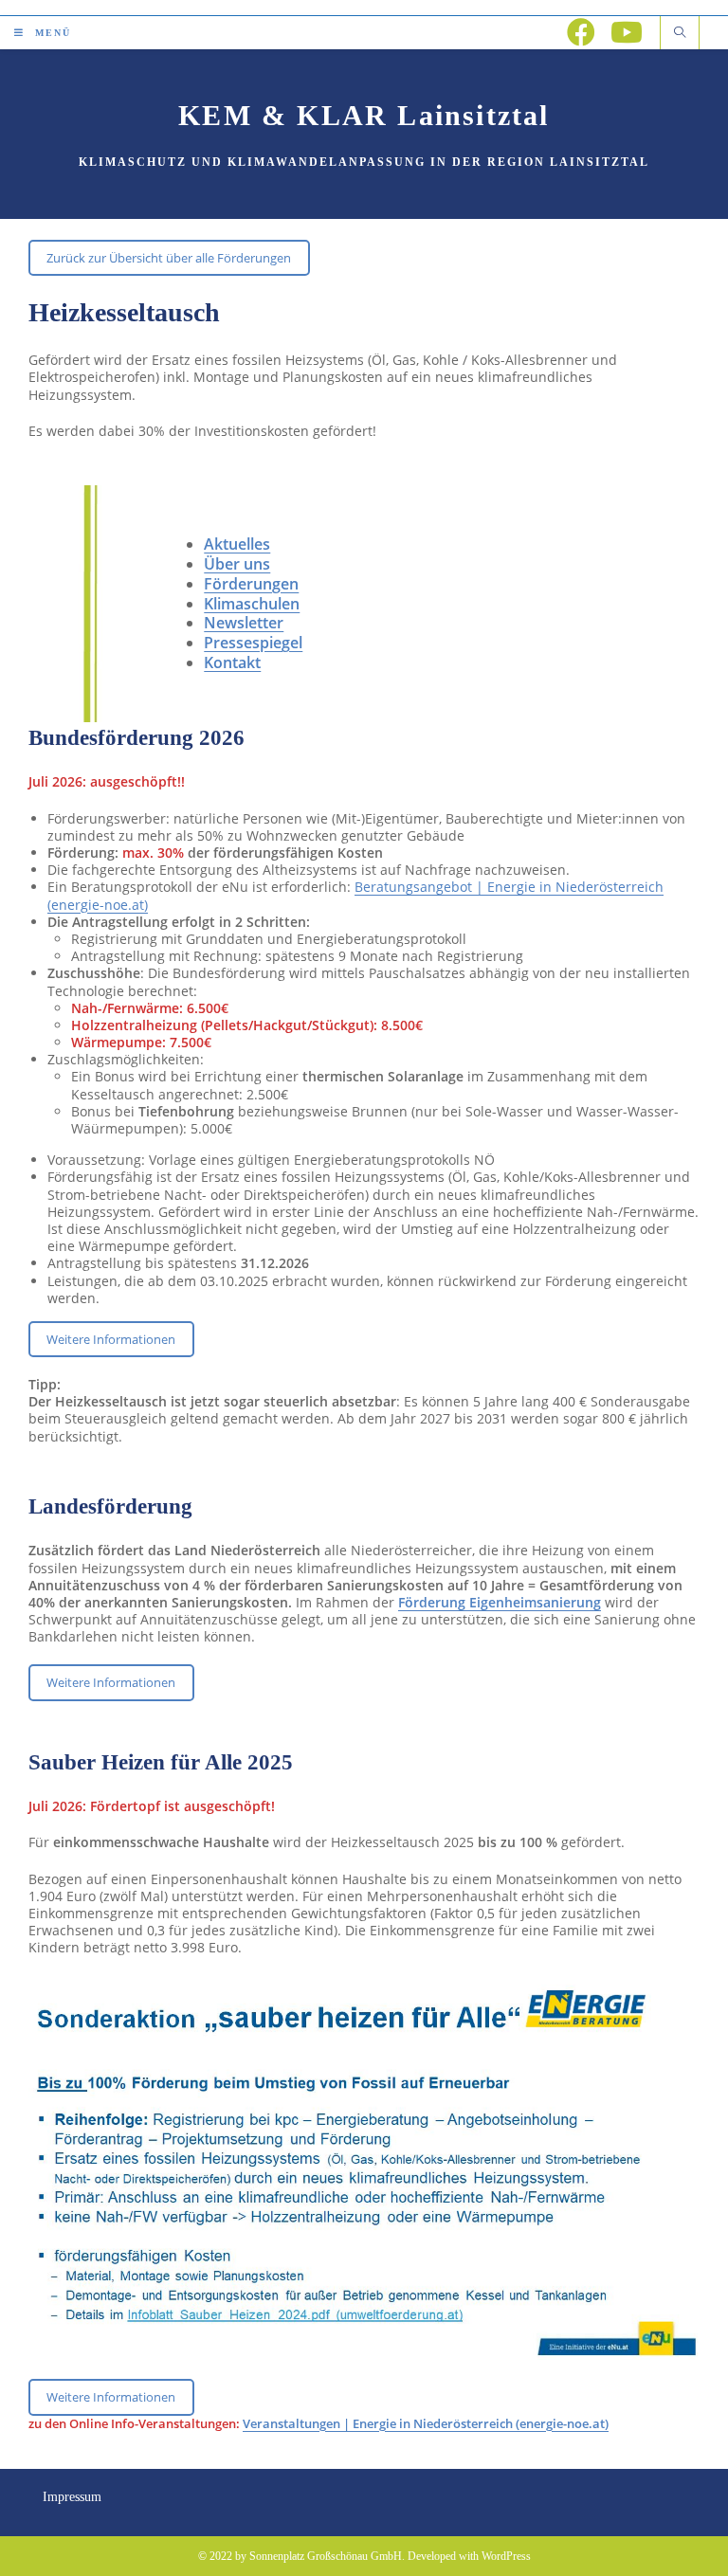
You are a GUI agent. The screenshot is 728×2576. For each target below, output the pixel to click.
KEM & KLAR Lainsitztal (364, 115)
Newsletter (244, 623)
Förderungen (251, 584)
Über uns (237, 564)
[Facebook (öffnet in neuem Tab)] (581, 32)
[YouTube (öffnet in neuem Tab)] (627, 32)
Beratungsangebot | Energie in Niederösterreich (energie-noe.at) (355, 895)
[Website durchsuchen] (680, 33)
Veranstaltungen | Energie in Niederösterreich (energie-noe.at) (426, 2423)
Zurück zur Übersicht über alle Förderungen (169, 258)
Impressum (72, 2497)
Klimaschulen (252, 604)
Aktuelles (237, 544)
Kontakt (232, 662)
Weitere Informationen (111, 1339)
